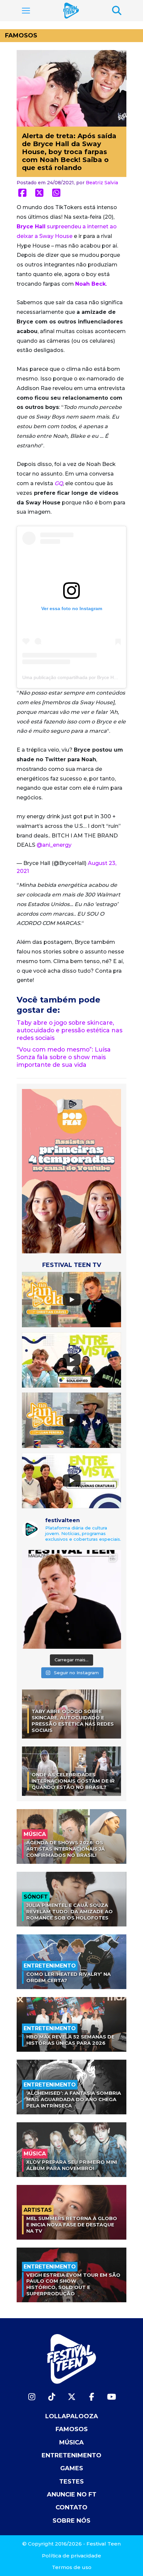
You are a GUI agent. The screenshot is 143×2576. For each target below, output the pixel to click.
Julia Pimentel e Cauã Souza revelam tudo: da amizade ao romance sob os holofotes (70, 1911)
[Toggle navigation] (26, 11)
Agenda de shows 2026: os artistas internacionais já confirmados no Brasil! (66, 1849)
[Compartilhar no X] (39, 193)
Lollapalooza (72, 2416)
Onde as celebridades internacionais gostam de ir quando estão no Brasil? (73, 1781)
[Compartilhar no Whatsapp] (56, 193)
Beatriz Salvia (102, 183)
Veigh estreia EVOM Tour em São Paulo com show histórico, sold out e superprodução (73, 2284)
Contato (71, 2507)
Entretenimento (71, 2455)
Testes (71, 2482)
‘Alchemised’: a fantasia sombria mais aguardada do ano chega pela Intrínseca (74, 2099)
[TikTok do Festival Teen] (52, 2397)
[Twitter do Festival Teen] (71, 2397)
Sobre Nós (71, 2521)
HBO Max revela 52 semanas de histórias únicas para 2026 (70, 2040)
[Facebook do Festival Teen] (91, 2397)
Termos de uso (72, 2567)
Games (72, 2468)
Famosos (21, 35)
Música (71, 2442)
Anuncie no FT (72, 2494)
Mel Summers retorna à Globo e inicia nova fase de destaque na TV (72, 2225)
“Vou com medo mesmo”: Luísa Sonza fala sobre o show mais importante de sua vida (64, 1057)
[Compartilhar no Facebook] (22, 193)
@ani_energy (54, 845)
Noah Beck (90, 284)
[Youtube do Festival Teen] (111, 2397)
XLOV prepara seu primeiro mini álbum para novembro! (72, 2165)
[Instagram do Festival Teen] (32, 2397)
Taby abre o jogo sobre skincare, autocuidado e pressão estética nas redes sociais (70, 1030)
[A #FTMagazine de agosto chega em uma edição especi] (71, 1599)
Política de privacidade (71, 2556)
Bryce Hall (31, 227)
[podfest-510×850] (71, 1171)
